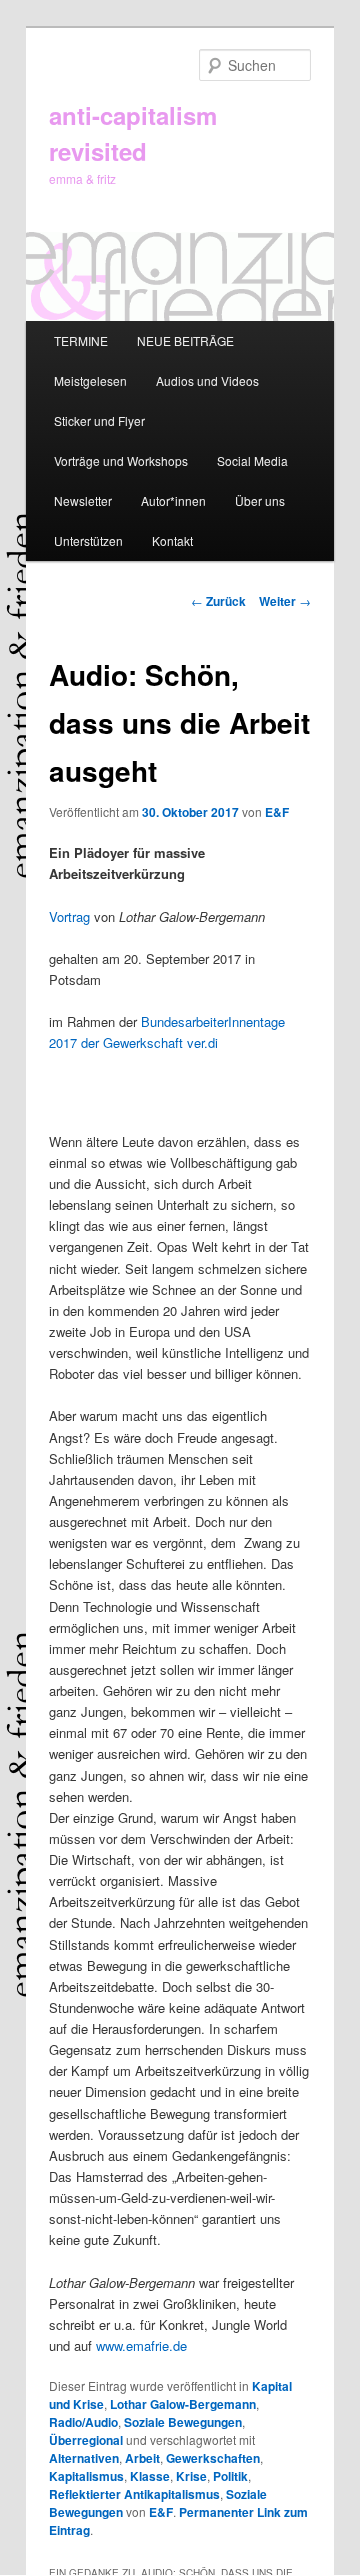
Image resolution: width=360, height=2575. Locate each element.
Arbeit (142, 2458)
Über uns (260, 500)
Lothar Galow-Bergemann (183, 2404)
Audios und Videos (207, 380)
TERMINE (81, 340)
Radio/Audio (83, 2422)
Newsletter (83, 500)
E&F (277, 812)
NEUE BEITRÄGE (185, 340)
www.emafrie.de (141, 2345)
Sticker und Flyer (99, 420)
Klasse (150, 2476)
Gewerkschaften (213, 2458)
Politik (230, 2476)
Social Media (252, 460)
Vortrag (69, 916)
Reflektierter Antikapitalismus (134, 2494)
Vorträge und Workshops (121, 460)
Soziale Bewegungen (183, 2422)
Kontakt (172, 540)
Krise (191, 2476)
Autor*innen (173, 500)
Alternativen (84, 2458)
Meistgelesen (90, 380)
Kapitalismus (86, 2476)
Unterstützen (88, 540)
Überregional (86, 2440)
